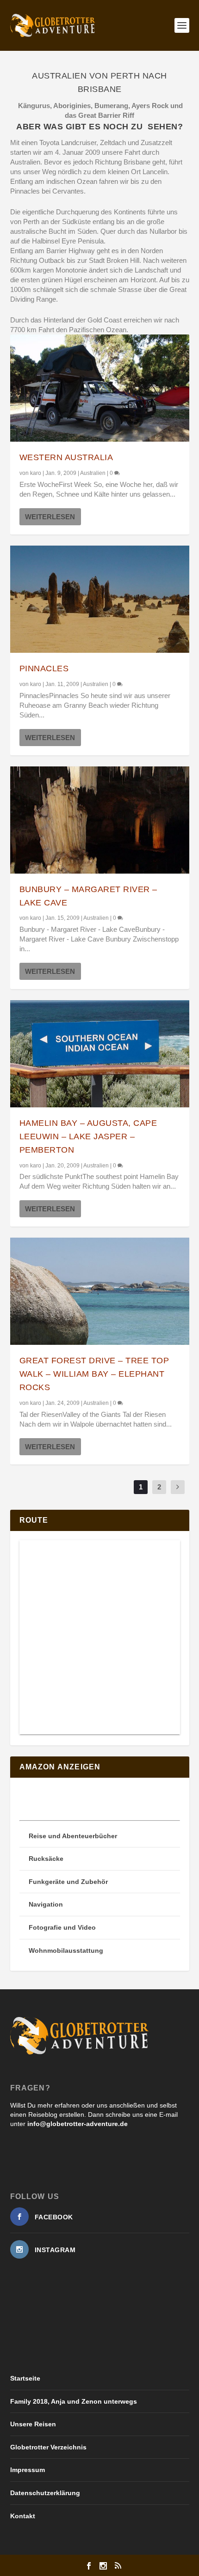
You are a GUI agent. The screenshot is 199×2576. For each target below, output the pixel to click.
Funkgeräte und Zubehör (68, 1882)
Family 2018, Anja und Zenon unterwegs (74, 2401)
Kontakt (23, 2516)
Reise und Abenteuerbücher (73, 1836)
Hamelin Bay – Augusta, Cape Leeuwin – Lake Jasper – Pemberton (88, 1136)
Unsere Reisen (33, 2424)
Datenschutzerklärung (45, 2493)
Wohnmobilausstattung (66, 1950)
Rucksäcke (46, 1859)
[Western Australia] (100, 388)
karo (36, 473)
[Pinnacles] (100, 599)
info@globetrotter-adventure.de (78, 2124)
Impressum (28, 2470)
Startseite (25, 2378)
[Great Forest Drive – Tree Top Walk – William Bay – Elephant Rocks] (100, 1291)
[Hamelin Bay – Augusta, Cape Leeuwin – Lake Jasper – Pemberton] (100, 1054)
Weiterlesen (50, 517)
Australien (93, 473)
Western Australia (66, 457)
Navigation (46, 1904)
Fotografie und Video (62, 1927)
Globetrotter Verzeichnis (48, 2447)
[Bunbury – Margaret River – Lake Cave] (100, 820)
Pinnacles (44, 668)
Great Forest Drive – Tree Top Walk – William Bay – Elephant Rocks (94, 1374)
